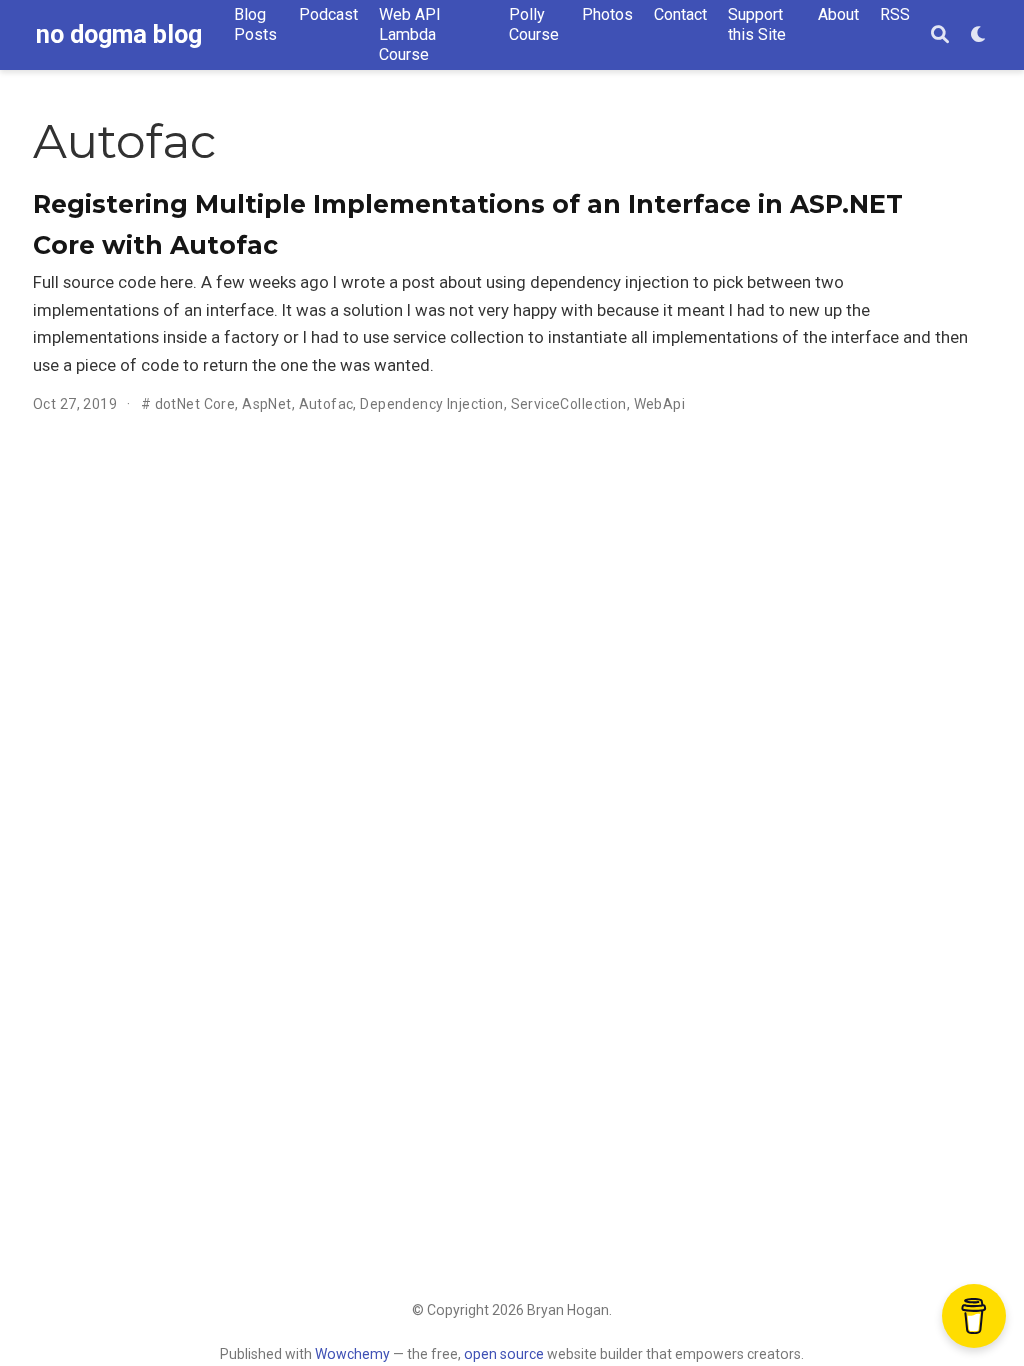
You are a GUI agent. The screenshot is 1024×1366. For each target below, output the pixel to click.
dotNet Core (195, 404)
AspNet (267, 404)
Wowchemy (352, 1354)
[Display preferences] (979, 35)
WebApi (660, 404)
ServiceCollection (569, 404)
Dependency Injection (431, 404)
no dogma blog (119, 34)
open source (504, 1354)
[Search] (940, 35)
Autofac (326, 404)
